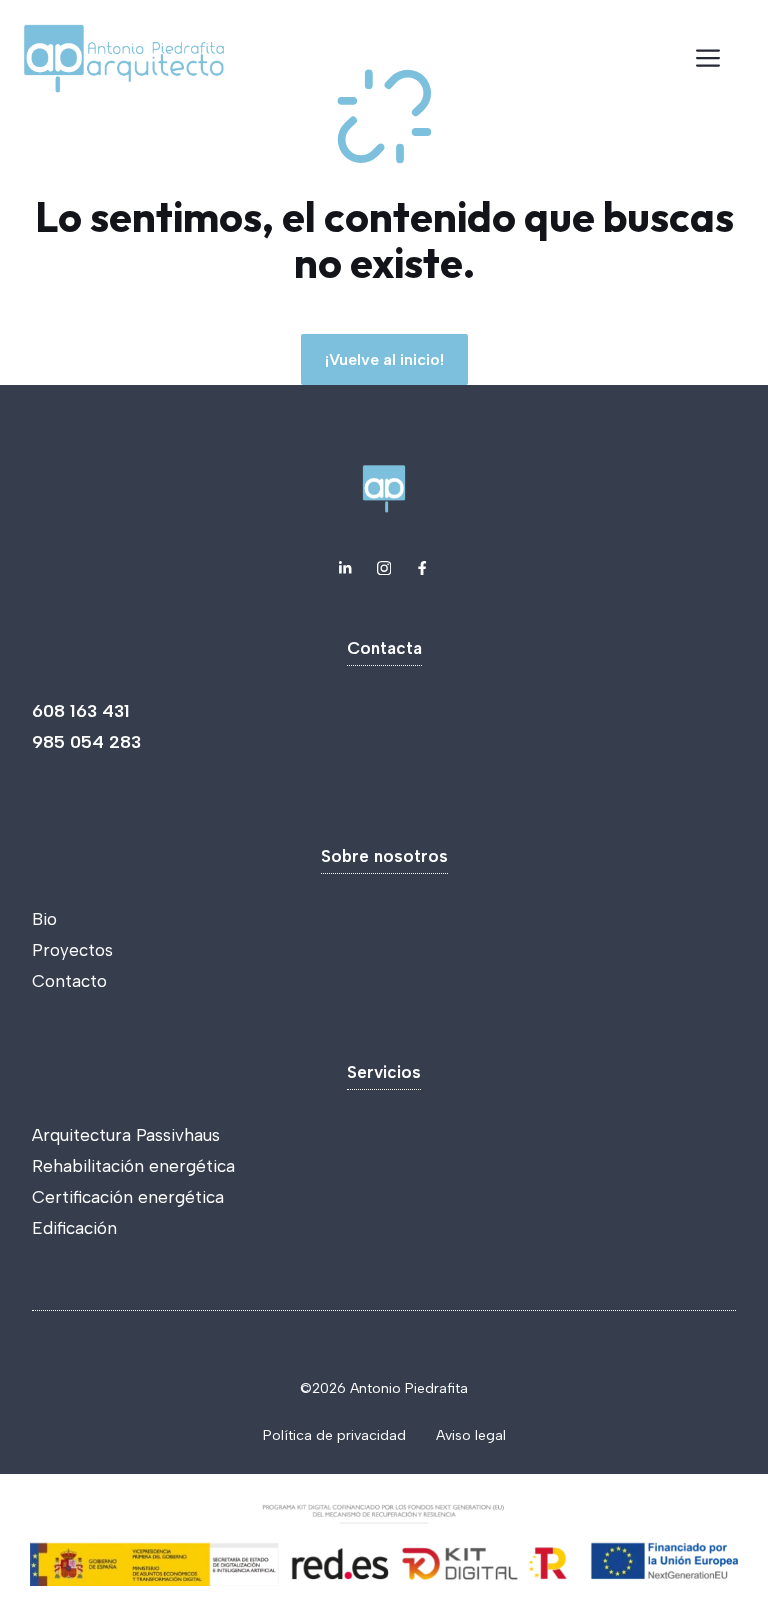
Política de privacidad (334, 1435)
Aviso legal (471, 1435)
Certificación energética (128, 1197)
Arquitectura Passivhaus (126, 1135)
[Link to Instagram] (384, 568)
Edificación (74, 1228)
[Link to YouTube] (422, 568)
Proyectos (72, 950)
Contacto (69, 981)
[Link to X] (345, 568)
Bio (44, 919)
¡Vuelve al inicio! (384, 359)
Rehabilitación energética (133, 1166)
